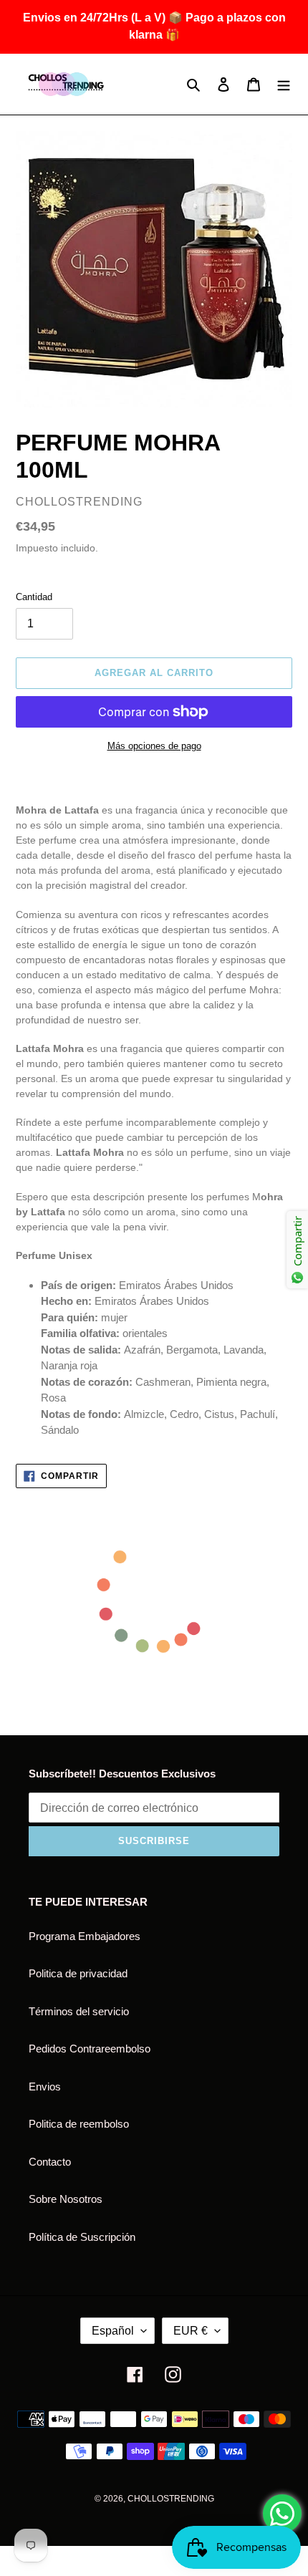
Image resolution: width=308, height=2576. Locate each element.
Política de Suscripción (82, 2237)
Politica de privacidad (78, 1973)
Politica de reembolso (79, 2124)
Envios (45, 2087)
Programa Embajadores (85, 1936)
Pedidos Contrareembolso (90, 2049)
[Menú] (284, 84)
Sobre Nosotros (66, 2199)
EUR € (191, 2331)
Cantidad (34, 597)
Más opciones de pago (154, 746)
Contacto (50, 2162)
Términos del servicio (79, 2011)
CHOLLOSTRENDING (171, 2499)
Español (113, 2331)
